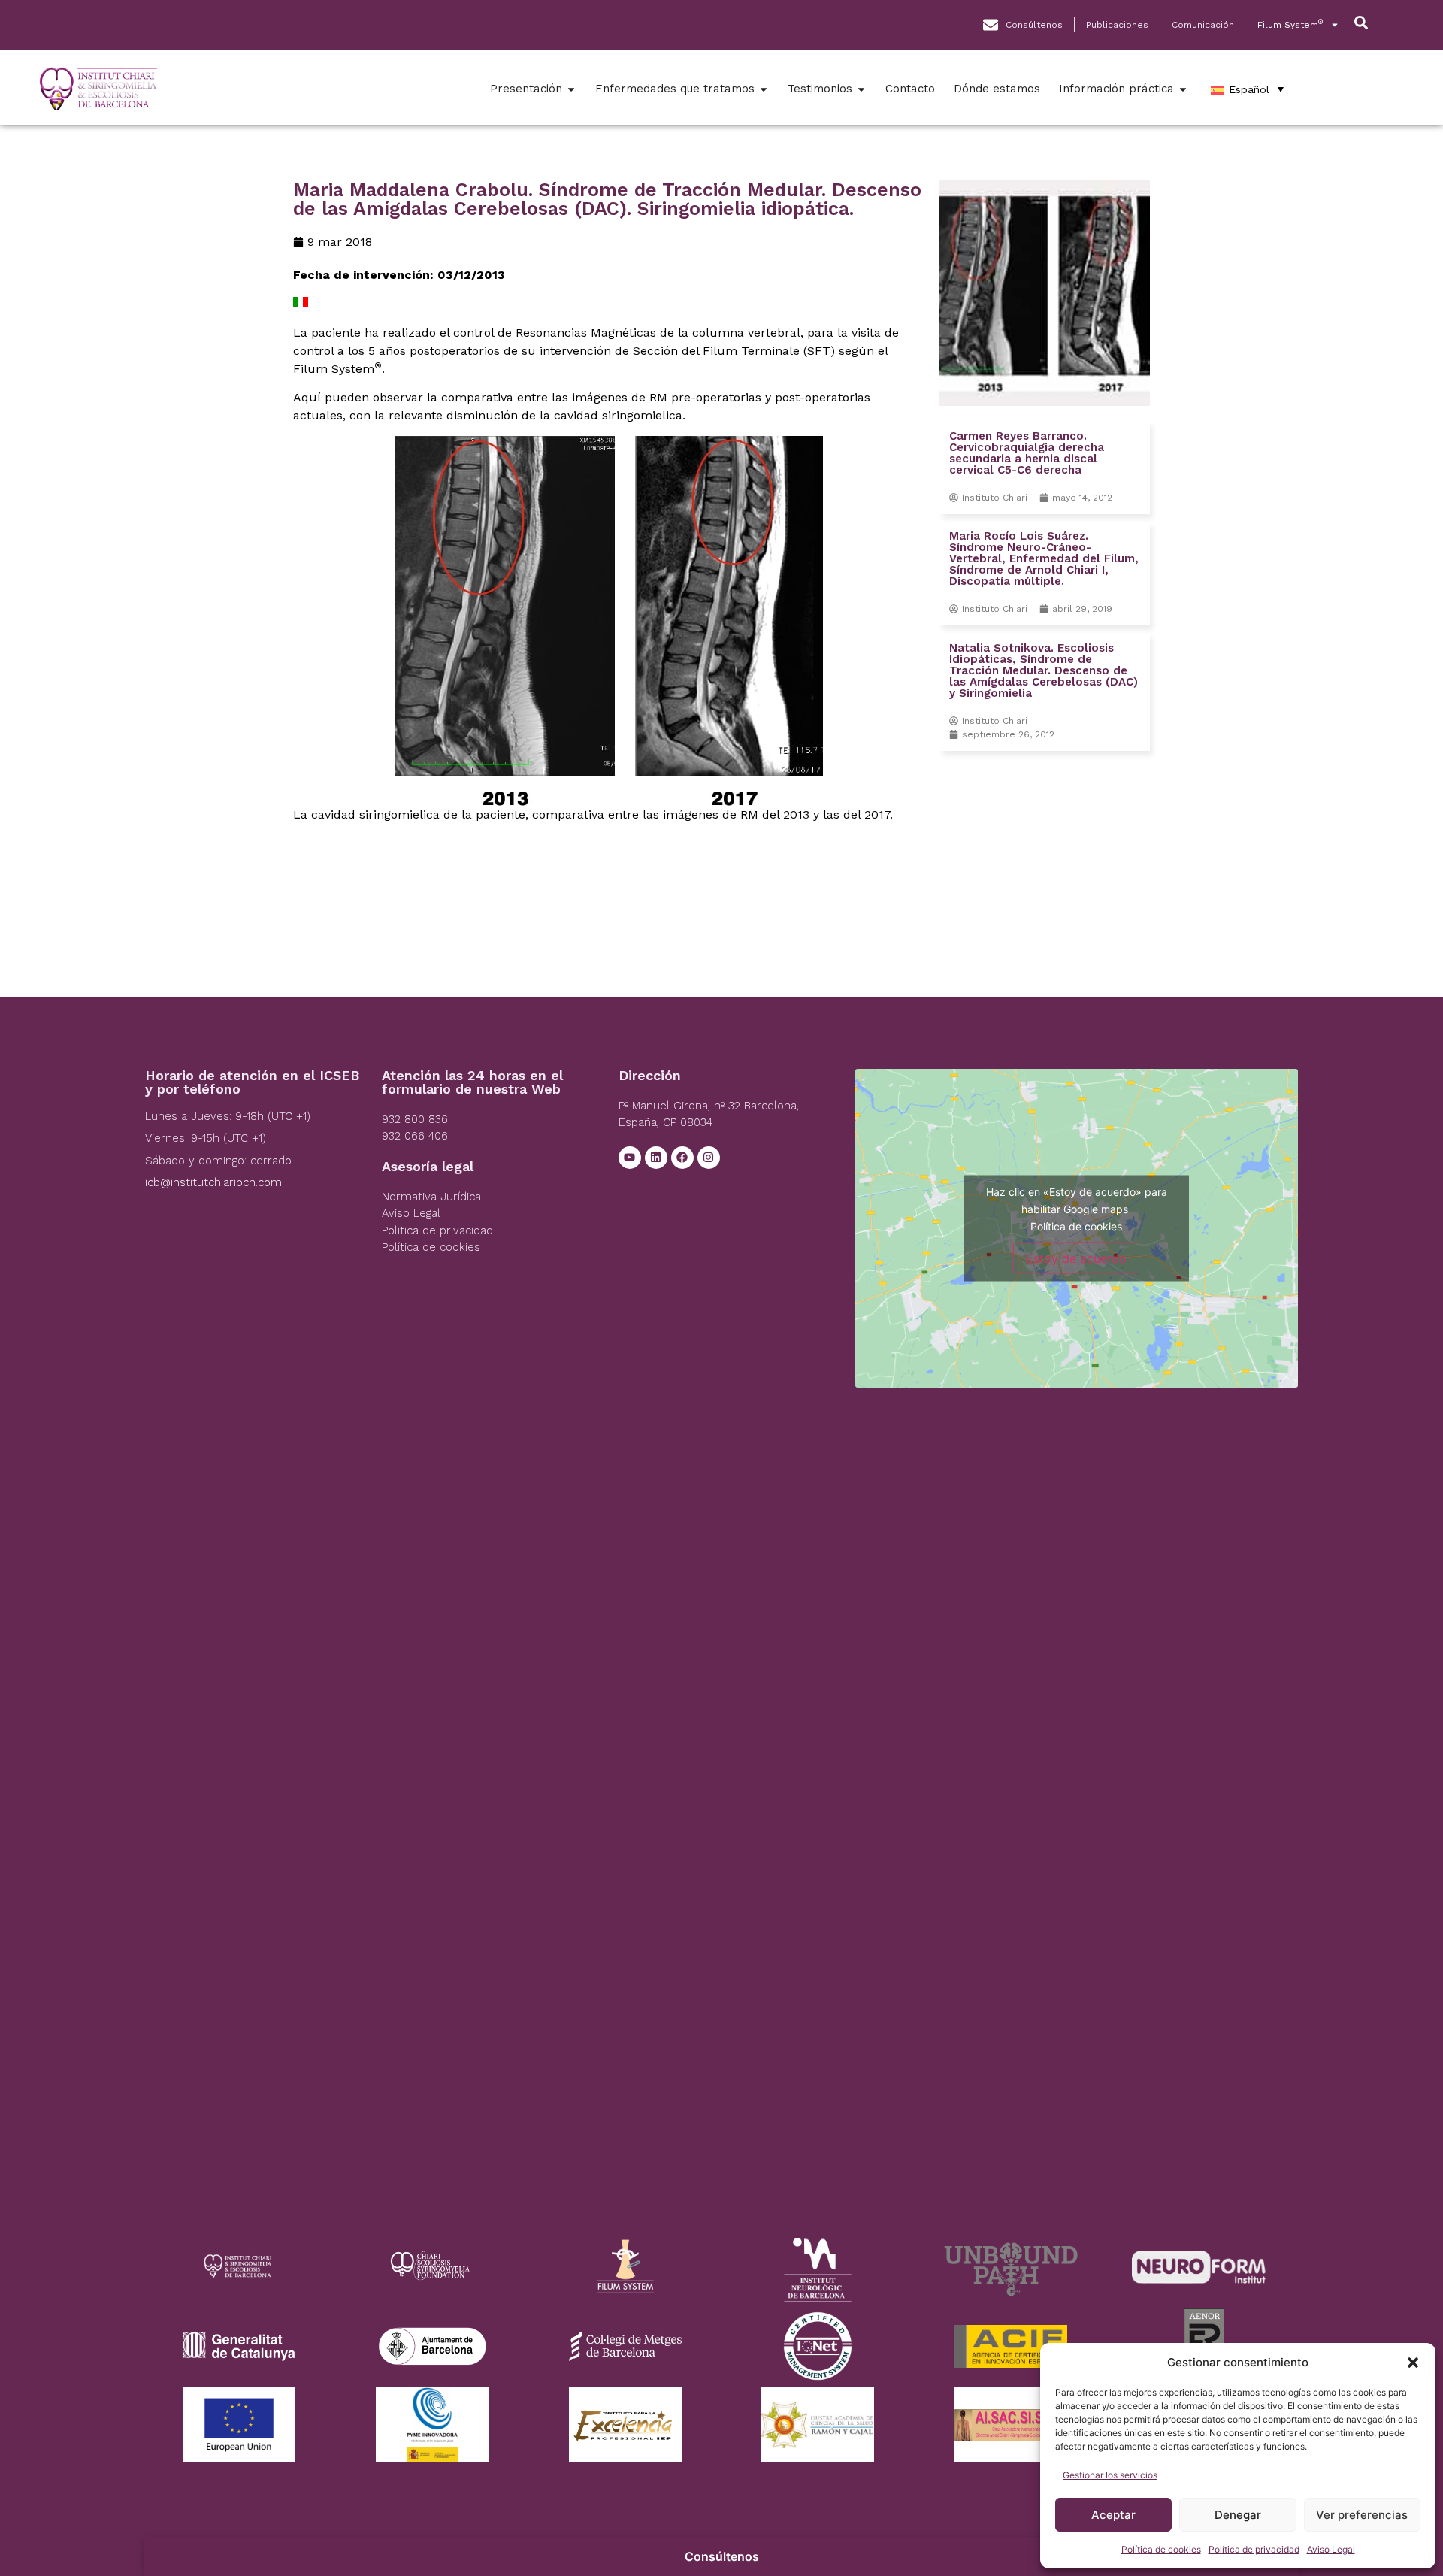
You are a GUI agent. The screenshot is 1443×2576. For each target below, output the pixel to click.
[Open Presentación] (571, 89)
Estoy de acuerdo (1076, 1258)
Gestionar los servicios (1110, 2475)
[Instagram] (709, 1158)
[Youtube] (630, 1158)
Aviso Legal (1331, 2549)
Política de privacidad (1254, 2549)
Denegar (1238, 2515)
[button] (1413, 2363)
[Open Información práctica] (1183, 89)
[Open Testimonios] (861, 89)
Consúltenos (722, 2556)
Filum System (1290, 24)
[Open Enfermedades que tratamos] (764, 89)
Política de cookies (1161, 2549)
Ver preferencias (1362, 2515)
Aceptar (1113, 2515)
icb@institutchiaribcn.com (213, 1182)
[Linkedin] (656, 1158)
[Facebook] (682, 1158)
